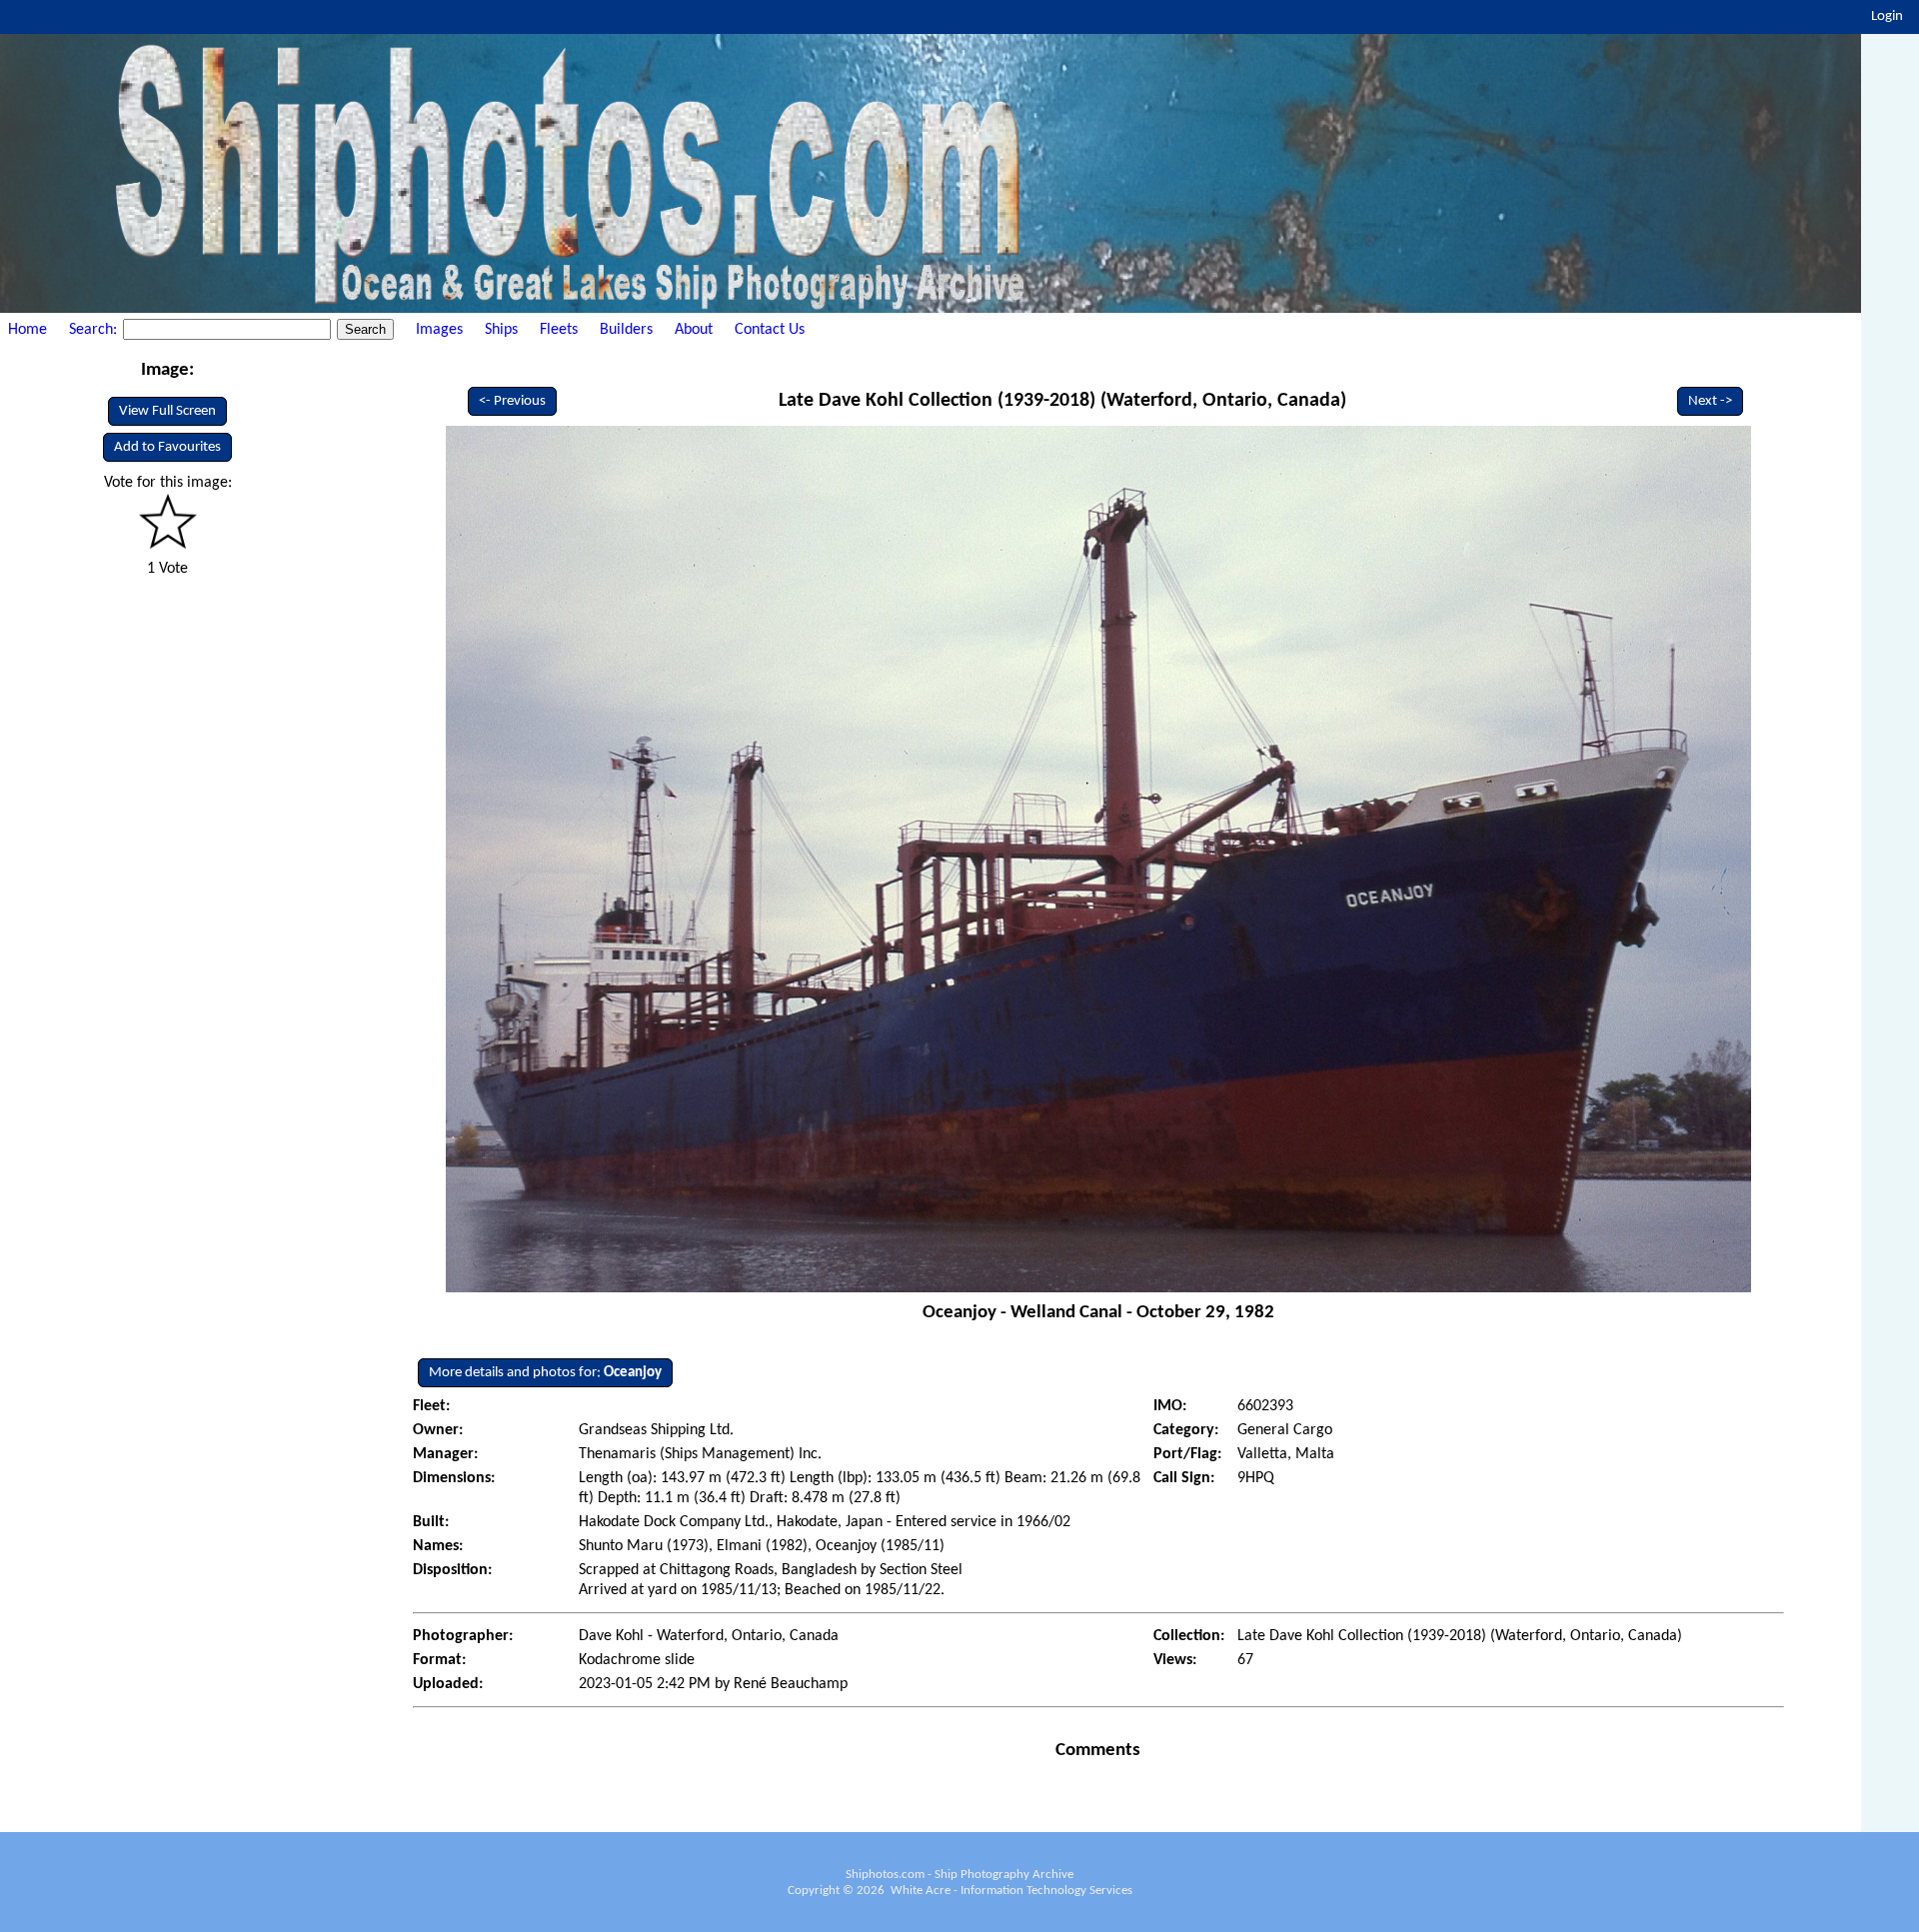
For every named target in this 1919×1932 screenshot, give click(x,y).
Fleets (559, 330)
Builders (626, 330)
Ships (501, 330)
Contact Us (770, 330)
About (694, 330)
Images (439, 330)
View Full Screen (167, 411)
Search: (95, 330)
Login (1887, 16)
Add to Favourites (167, 447)
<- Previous (512, 401)
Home (27, 330)
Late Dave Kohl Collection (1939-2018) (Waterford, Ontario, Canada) (1062, 401)
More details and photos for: (545, 1373)
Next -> (1710, 401)
